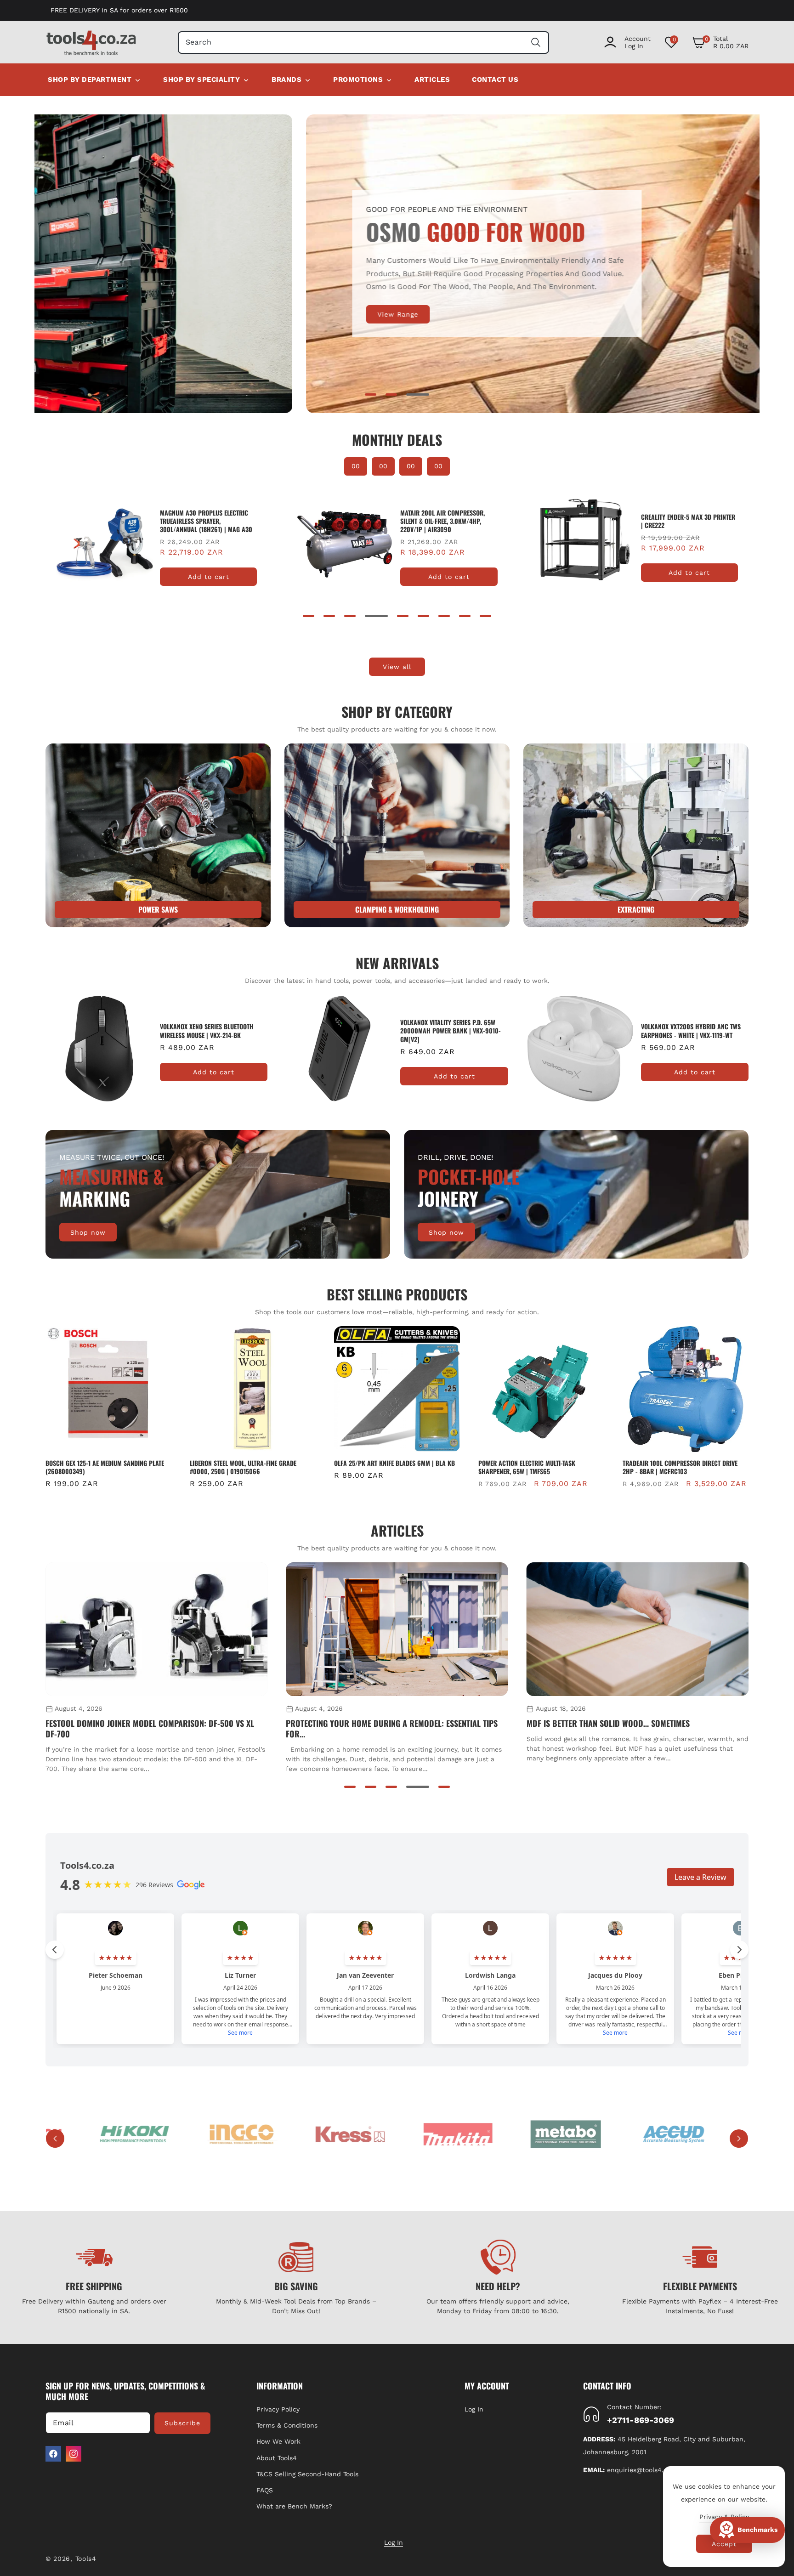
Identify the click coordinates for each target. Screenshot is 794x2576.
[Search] (536, 43)
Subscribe (182, 2423)
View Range (126, 314)
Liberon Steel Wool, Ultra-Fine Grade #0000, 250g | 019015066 (99, 1467)
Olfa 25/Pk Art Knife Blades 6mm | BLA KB (250, 1463)
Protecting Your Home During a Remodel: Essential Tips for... (151, 1729)
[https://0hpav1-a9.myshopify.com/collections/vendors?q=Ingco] (235, 2134)
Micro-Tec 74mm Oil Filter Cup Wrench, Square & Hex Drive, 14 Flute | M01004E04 (681, 1467)
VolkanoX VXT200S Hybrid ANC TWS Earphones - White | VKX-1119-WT (450, 1031)
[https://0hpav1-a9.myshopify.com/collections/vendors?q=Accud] (666, 2134)
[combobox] (364, 43)
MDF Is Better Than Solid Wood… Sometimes (367, 1723)
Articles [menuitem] (432, 79)
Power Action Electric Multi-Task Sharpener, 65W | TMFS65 (383, 1467)
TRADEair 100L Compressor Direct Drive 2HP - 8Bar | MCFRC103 (536, 1467)
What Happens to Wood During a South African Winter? (632, 1723)
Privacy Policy (278, 2409)
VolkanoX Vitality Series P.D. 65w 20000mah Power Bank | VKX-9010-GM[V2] (210, 1031)
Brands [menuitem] (286, 79)
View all (397, 667)
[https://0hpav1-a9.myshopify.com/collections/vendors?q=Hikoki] (128, 2134)
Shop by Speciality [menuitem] (201, 79)
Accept (724, 2544)
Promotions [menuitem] (358, 79)
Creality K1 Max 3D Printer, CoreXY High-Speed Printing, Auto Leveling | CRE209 (683, 525)
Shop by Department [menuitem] (90, 79)
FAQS (265, 2490)
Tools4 (86, 2559)
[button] (720, 42)
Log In (474, 2409)
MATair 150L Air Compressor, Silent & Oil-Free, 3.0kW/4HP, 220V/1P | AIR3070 (443, 521)
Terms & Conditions (287, 2425)
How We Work (278, 2441)
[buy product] (158, 835)
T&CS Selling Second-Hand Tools (307, 2474)
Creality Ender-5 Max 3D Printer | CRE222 (208, 521)
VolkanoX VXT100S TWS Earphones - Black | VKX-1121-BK (692, 1031)
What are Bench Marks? (294, 2506)
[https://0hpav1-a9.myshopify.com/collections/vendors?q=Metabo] (559, 2134)
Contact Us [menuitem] (495, 79)
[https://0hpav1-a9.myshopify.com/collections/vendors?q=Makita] (451, 2134)
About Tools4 (277, 2458)
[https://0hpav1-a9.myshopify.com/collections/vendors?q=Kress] (343, 2134)
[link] (397, 835)
